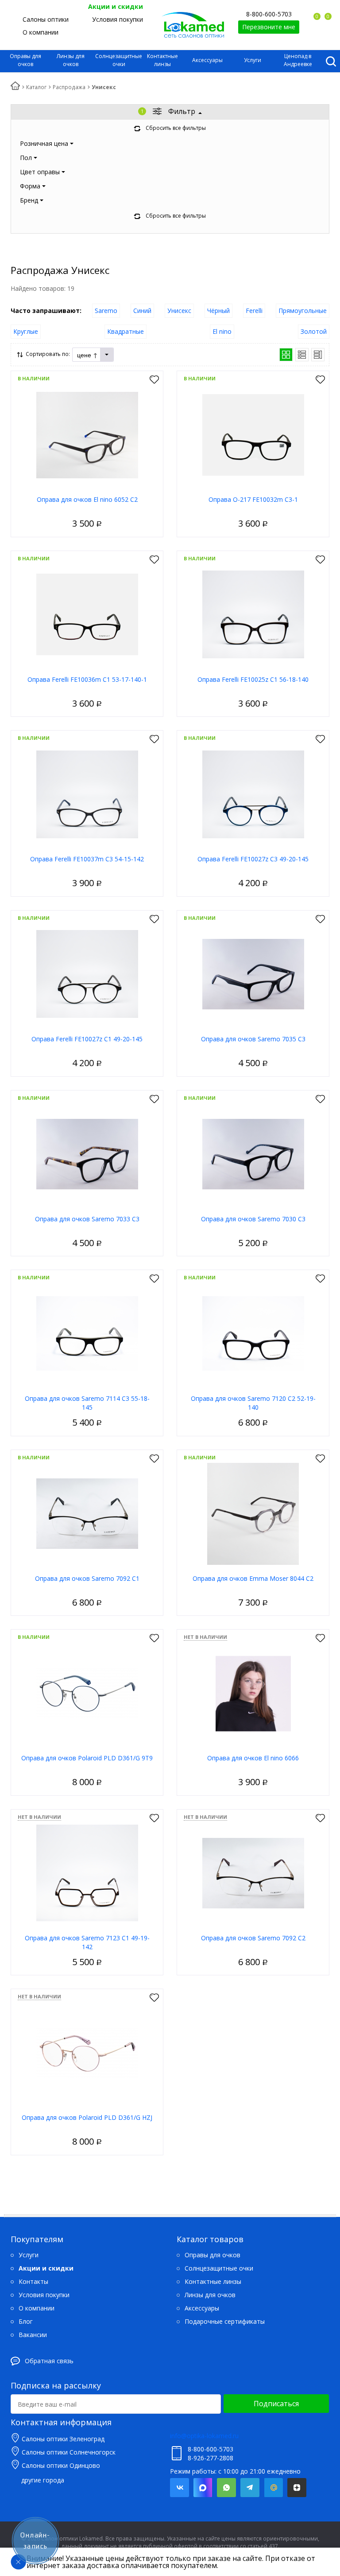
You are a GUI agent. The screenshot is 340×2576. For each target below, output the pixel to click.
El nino (222, 331)
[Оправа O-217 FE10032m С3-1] (253, 434)
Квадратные (126, 331)
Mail (273, 2488)
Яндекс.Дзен (297, 2488)
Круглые (26, 331)
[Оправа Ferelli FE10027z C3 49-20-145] (253, 794)
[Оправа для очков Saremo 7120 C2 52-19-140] (253, 1333)
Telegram (250, 2488)
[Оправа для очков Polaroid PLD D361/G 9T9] (87, 1693)
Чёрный (218, 311)
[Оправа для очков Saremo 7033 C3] (87, 1154)
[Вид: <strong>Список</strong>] (302, 355)
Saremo (106, 311)
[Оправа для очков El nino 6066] (253, 1693)
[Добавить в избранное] (154, 380)
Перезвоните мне (269, 27)
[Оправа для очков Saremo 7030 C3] (253, 1154)
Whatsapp (226, 2488)
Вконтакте (180, 2488)
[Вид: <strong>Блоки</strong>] (286, 355)
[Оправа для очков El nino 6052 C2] (87, 434)
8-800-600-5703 (269, 14)
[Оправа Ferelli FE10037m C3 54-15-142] (87, 794)
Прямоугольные (303, 311)
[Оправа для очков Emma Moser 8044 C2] (253, 1513)
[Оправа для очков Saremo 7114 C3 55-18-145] (87, 1333)
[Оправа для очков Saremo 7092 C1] (87, 1513)
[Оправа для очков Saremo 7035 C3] (253, 974)
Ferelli (254, 311)
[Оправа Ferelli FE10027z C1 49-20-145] (87, 974)
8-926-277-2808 (211, 2458)
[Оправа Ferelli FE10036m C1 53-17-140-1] (87, 614)
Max (203, 2488)
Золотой (314, 331)
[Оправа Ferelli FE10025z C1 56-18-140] (253, 614)
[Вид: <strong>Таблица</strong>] (318, 355)
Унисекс (179, 311)
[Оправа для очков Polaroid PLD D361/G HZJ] (87, 2052)
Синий (142, 311)
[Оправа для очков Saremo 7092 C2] (253, 1873)
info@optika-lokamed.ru (204, 2436)
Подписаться (276, 2404)
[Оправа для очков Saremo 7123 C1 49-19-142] (87, 1873)
